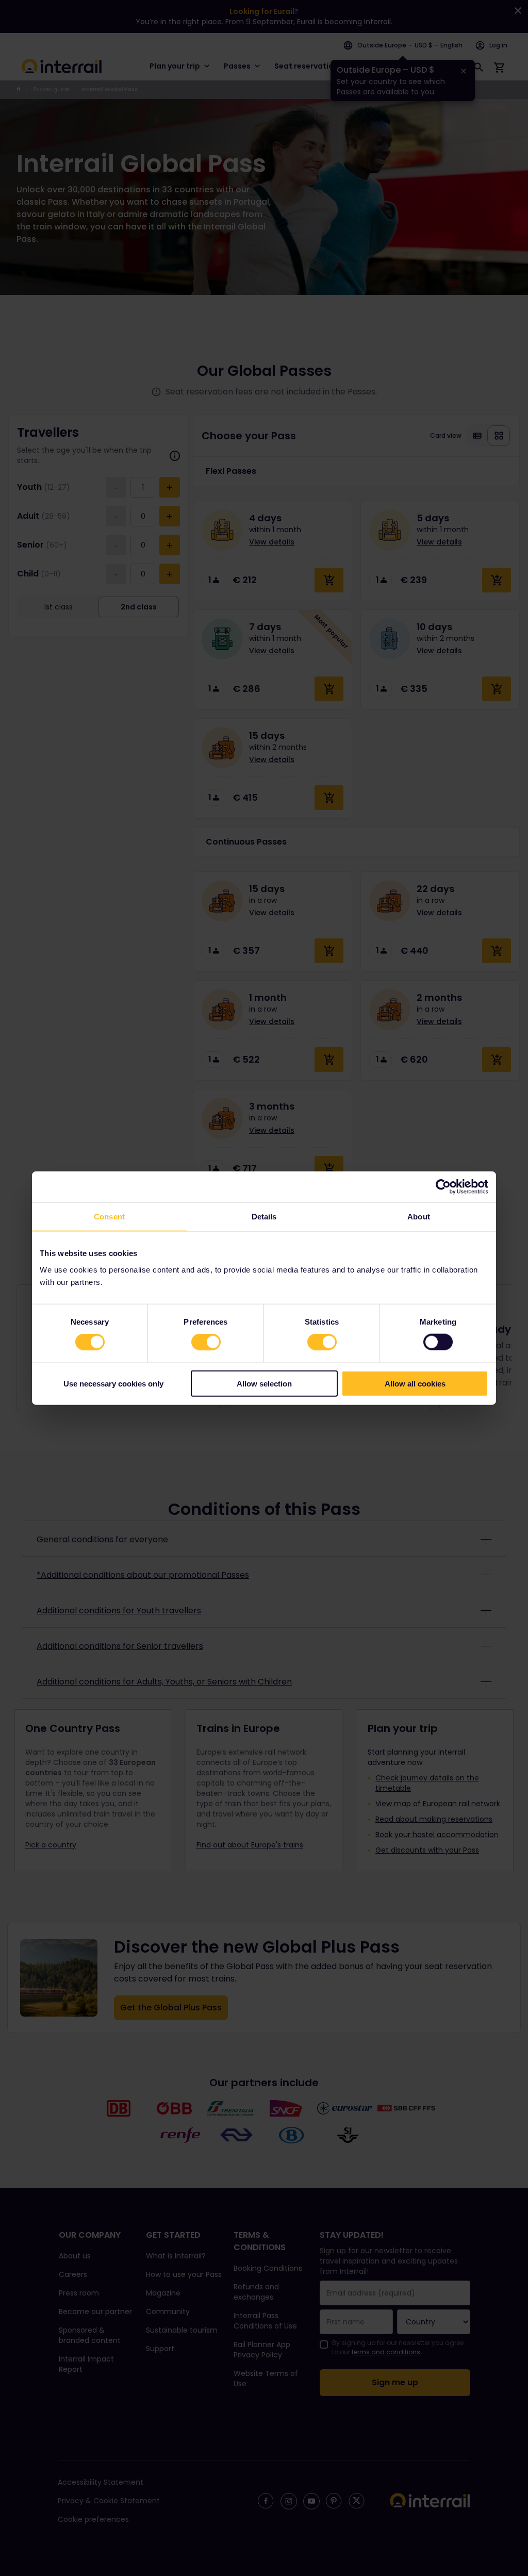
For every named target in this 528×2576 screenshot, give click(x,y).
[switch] (206, 1342)
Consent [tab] (109, 1217)
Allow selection (264, 1383)
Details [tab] (264, 1217)
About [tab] (419, 1217)
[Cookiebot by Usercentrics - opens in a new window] (443, 1187)
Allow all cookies (415, 1383)
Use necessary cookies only (113, 1383)
